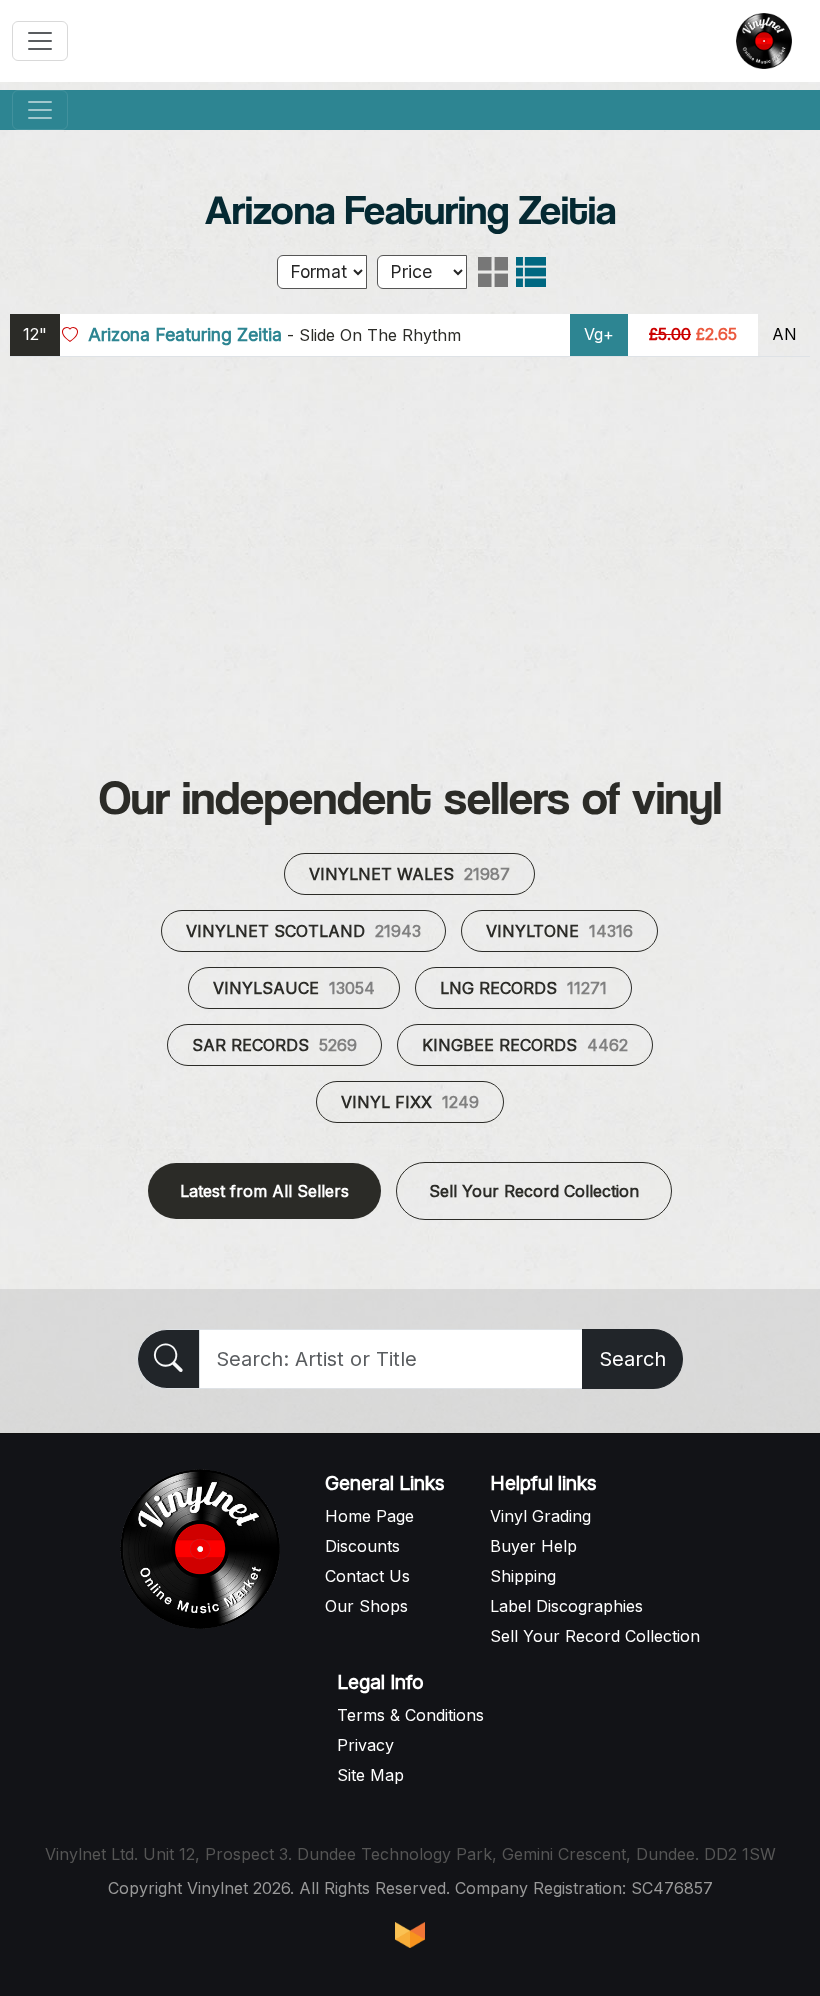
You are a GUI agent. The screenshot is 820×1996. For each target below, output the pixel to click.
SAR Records (274, 1045)
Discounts (362, 1546)
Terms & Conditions (410, 1715)
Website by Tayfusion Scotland (410, 1935)
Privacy (365, 1745)
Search (632, 1359)
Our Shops (366, 1606)
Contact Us (367, 1576)
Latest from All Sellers (264, 1191)
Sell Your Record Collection (534, 1191)
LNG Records (523, 988)
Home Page (369, 1516)
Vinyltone (559, 931)
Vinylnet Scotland (303, 931)
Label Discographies (566, 1606)
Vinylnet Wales (409, 874)
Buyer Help (533, 1546)
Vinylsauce (294, 988)
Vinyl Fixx (410, 1102)
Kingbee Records (525, 1045)
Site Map (370, 1775)
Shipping (523, 1576)
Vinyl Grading (540, 1516)
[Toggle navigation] (40, 41)
